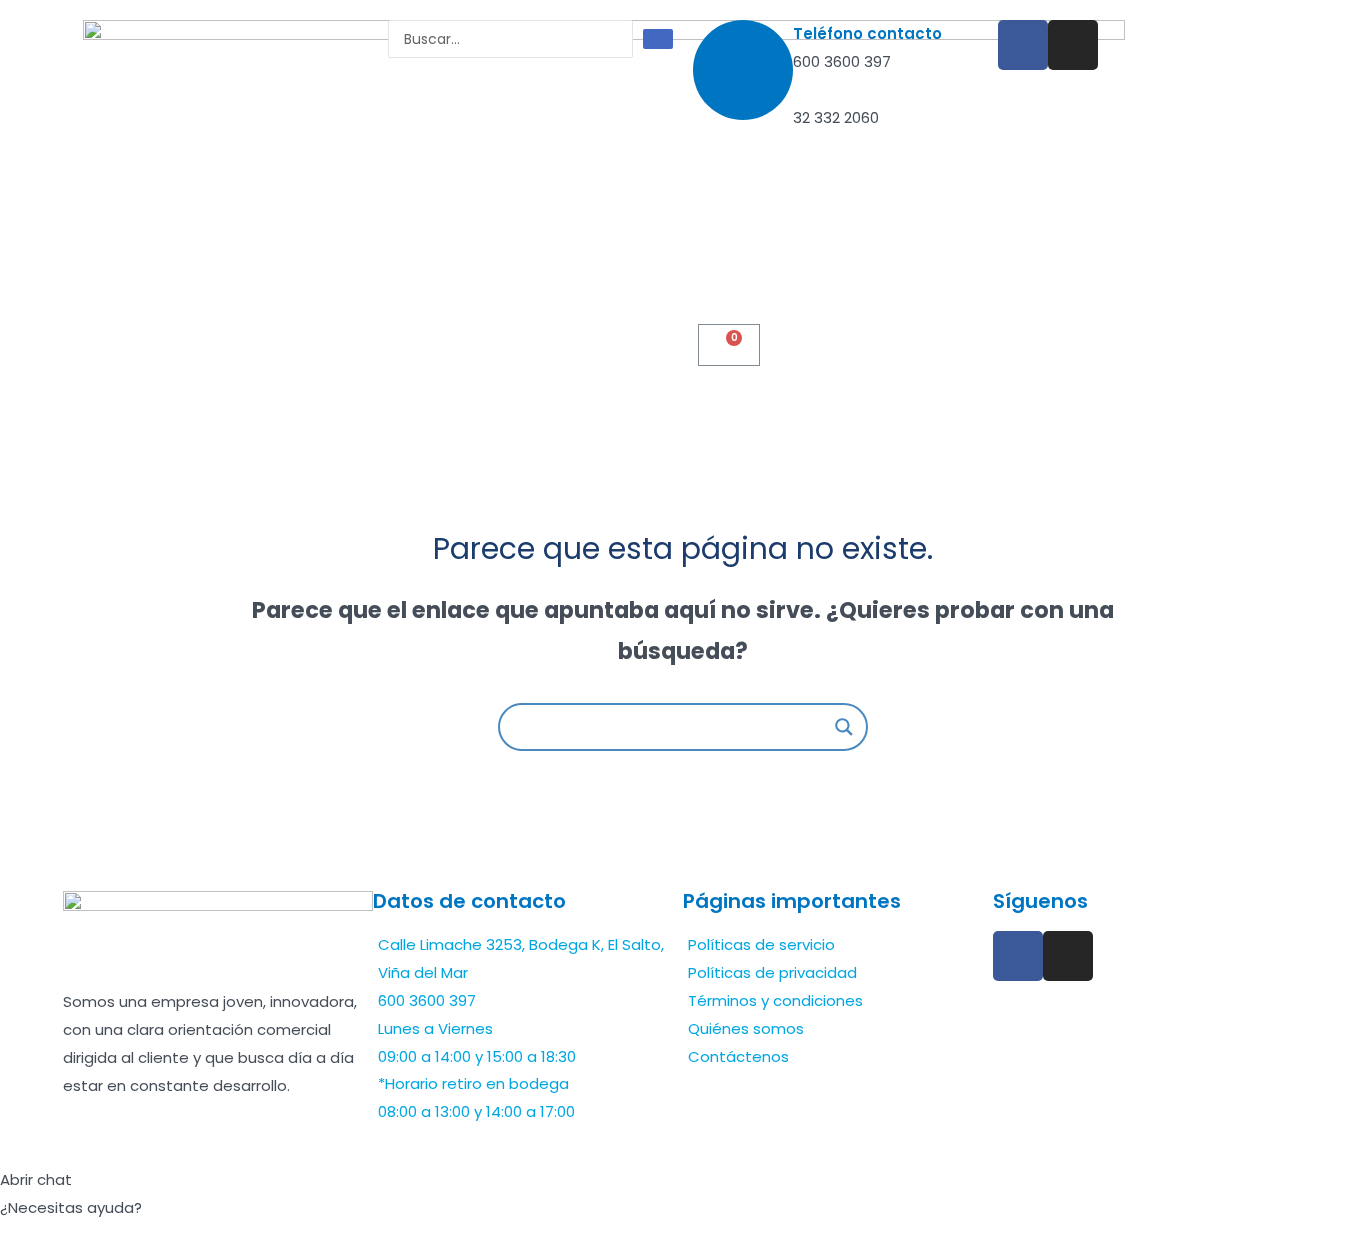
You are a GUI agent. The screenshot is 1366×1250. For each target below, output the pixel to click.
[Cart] (729, 345)
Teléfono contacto (867, 33)
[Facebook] (1023, 45)
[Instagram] (1073, 45)
